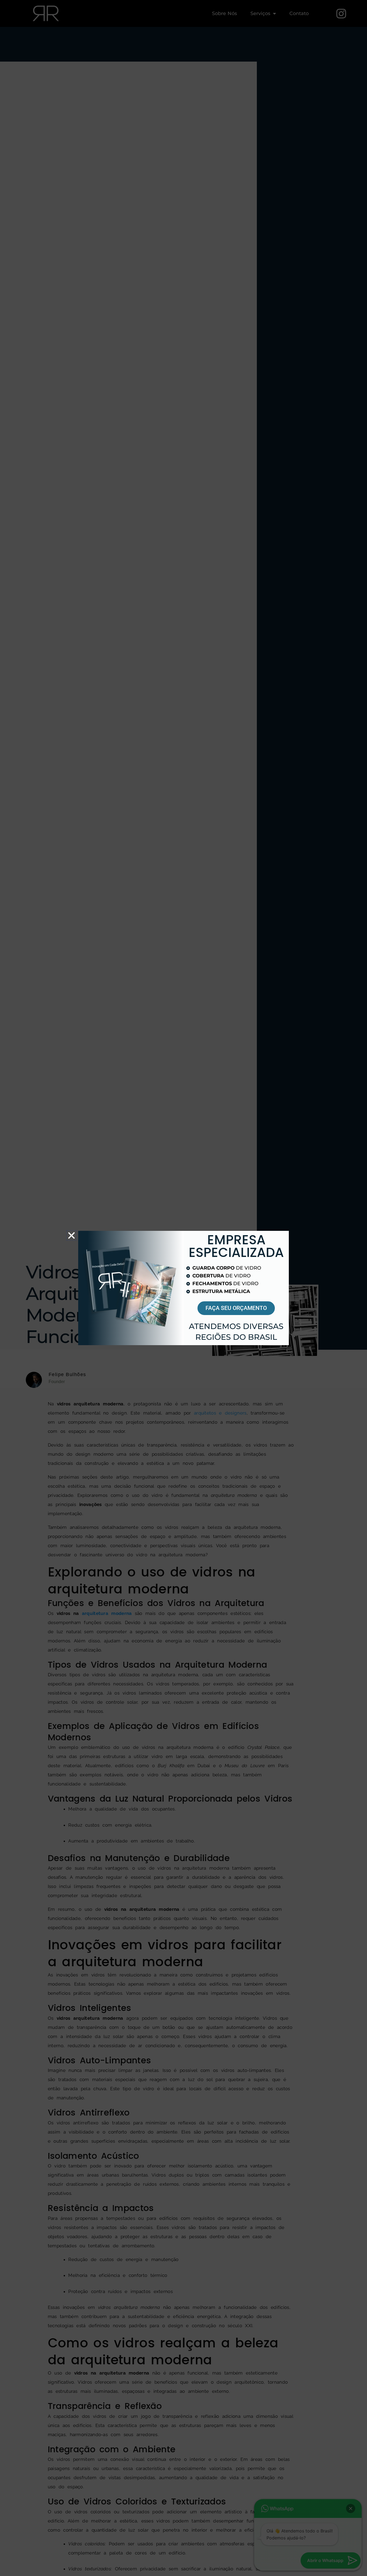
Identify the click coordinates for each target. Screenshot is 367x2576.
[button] (71, 1235)
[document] (183, 1288)
